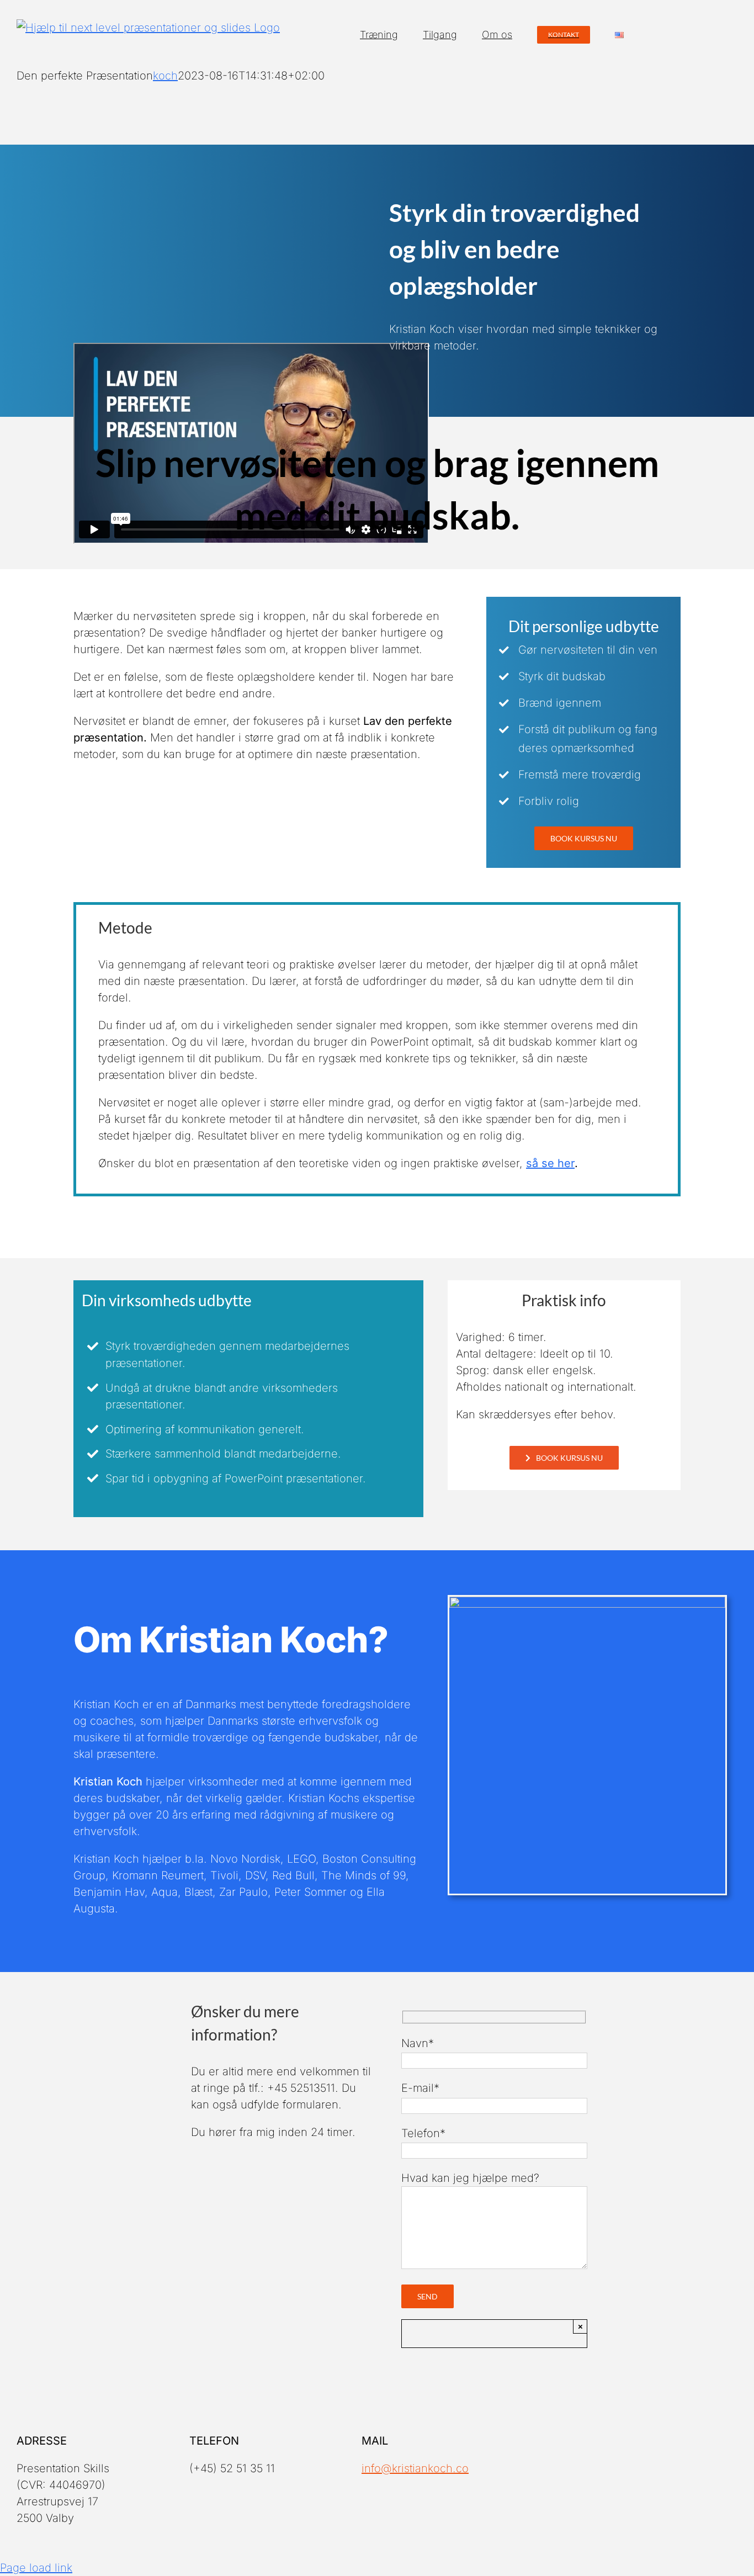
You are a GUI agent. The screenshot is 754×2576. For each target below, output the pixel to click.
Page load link (36, 2568)
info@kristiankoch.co (415, 2468)
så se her (550, 1163)
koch (165, 76)
